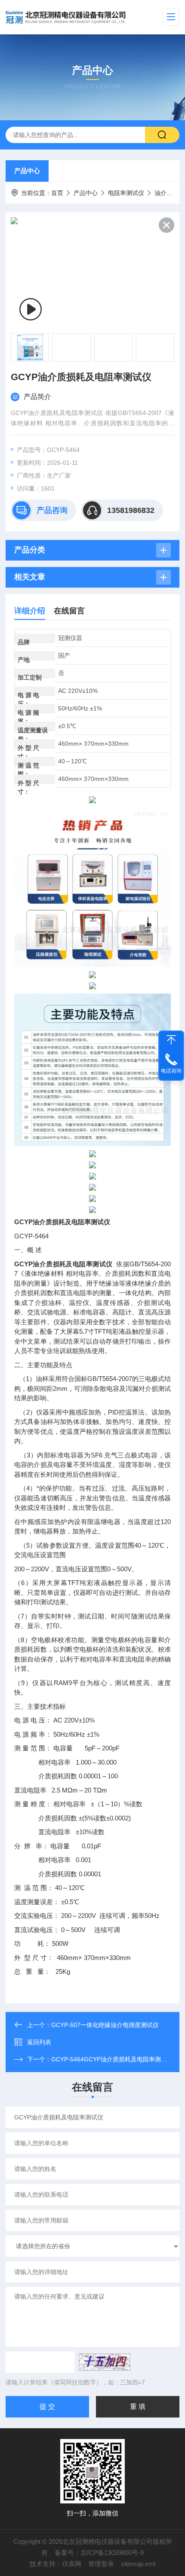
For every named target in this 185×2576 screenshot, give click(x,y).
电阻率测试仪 (126, 193)
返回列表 (39, 2042)
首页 (57, 193)
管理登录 (101, 2564)
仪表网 (72, 2564)
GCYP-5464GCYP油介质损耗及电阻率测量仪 (112, 2059)
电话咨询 (171, 1071)
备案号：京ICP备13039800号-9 (99, 2553)
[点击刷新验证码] (105, 2362)
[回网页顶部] (171, 1040)
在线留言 (69, 611)
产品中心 (27, 171)
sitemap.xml (138, 2564)
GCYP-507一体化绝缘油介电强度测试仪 (105, 2025)
